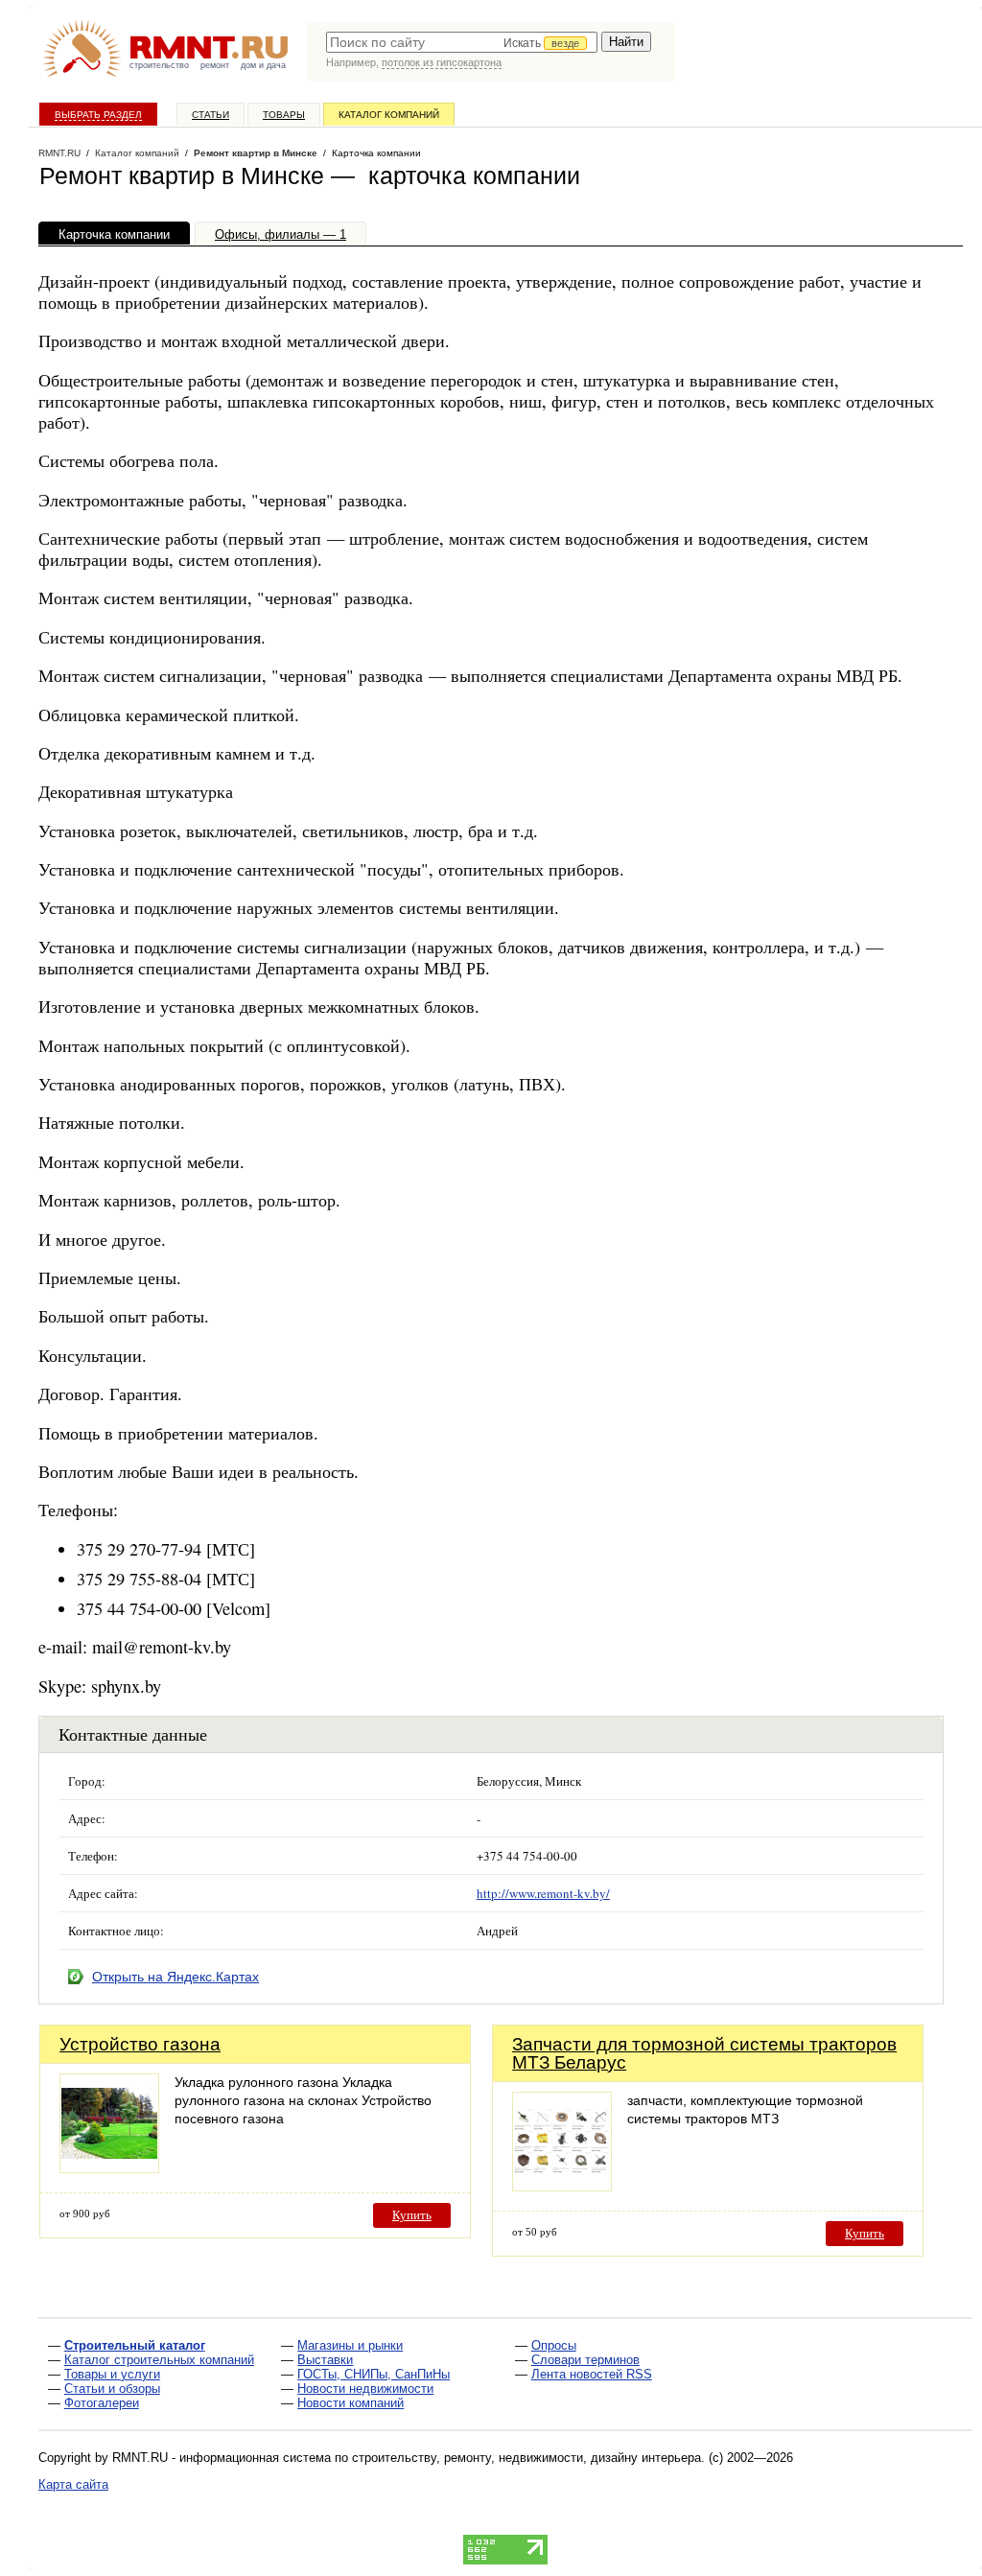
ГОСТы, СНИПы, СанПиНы (374, 2374)
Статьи (210, 115)
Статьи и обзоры (112, 2389)
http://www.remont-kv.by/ (543, 1893)
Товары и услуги (112, 2374)
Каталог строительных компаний (159, 2360)
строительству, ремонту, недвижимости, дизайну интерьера (526, 2458)
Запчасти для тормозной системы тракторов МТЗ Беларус (704, 2053)
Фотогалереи (102, 2403)
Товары (284, 115)
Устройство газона (140, 2044)
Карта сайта (73, 2484)
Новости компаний (351, 2403)
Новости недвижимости (365, 2389)
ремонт (215, 65)
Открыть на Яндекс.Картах (175, 1977)
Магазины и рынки (350, 2345)
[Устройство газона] (109, 2168)
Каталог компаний (389, 115)
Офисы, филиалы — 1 (281, 234)
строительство (159, 65)
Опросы (554, 2345)
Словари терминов (585, 2360)
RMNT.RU (59, 153)
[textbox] (462, 42)
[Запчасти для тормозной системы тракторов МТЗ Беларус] (562, 2186)
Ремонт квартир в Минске (256, 153)
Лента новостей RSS (592, 2374)
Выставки (325, 2360)
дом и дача (263, 65)
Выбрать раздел (98, 115)
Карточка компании (114, 234)
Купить (412, 2215)
